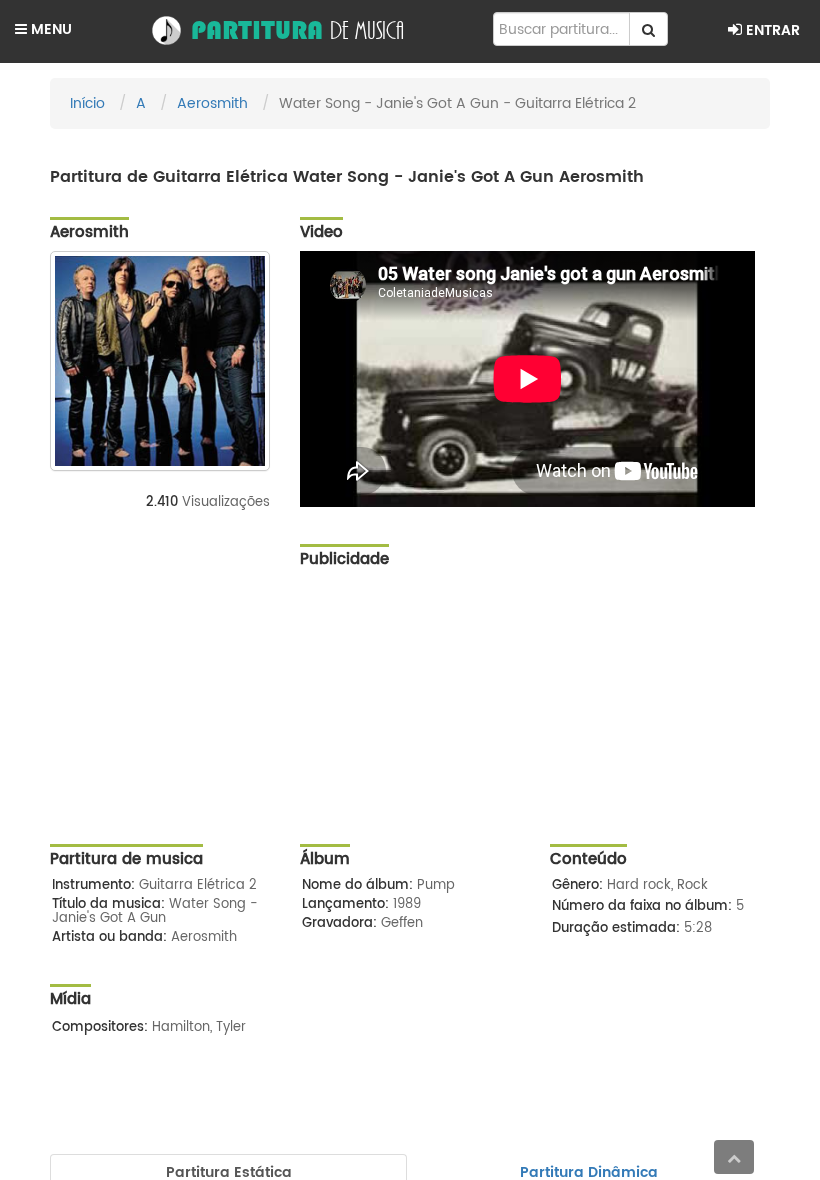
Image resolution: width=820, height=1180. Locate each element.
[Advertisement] (535, 719)
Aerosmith (212, 103)
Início (87, 103)
